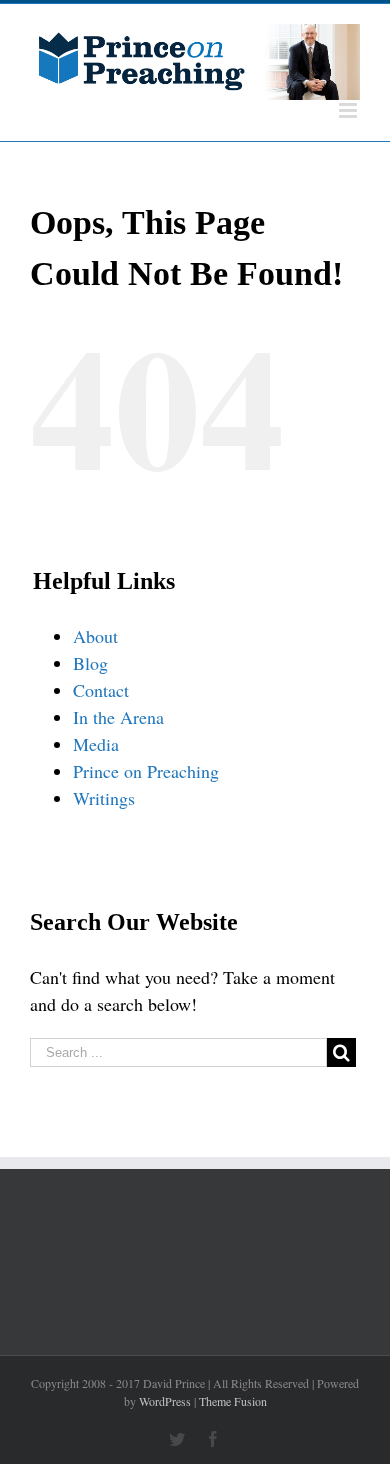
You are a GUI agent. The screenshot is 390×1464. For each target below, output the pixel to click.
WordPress (165, 1401)
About (95, 636)
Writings (104, 798)
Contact (101, 690)
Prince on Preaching (146, 771)
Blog (90, 663)
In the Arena (118, 717)
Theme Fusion (233, 1401)
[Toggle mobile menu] (349, 110)
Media (96, 744)
